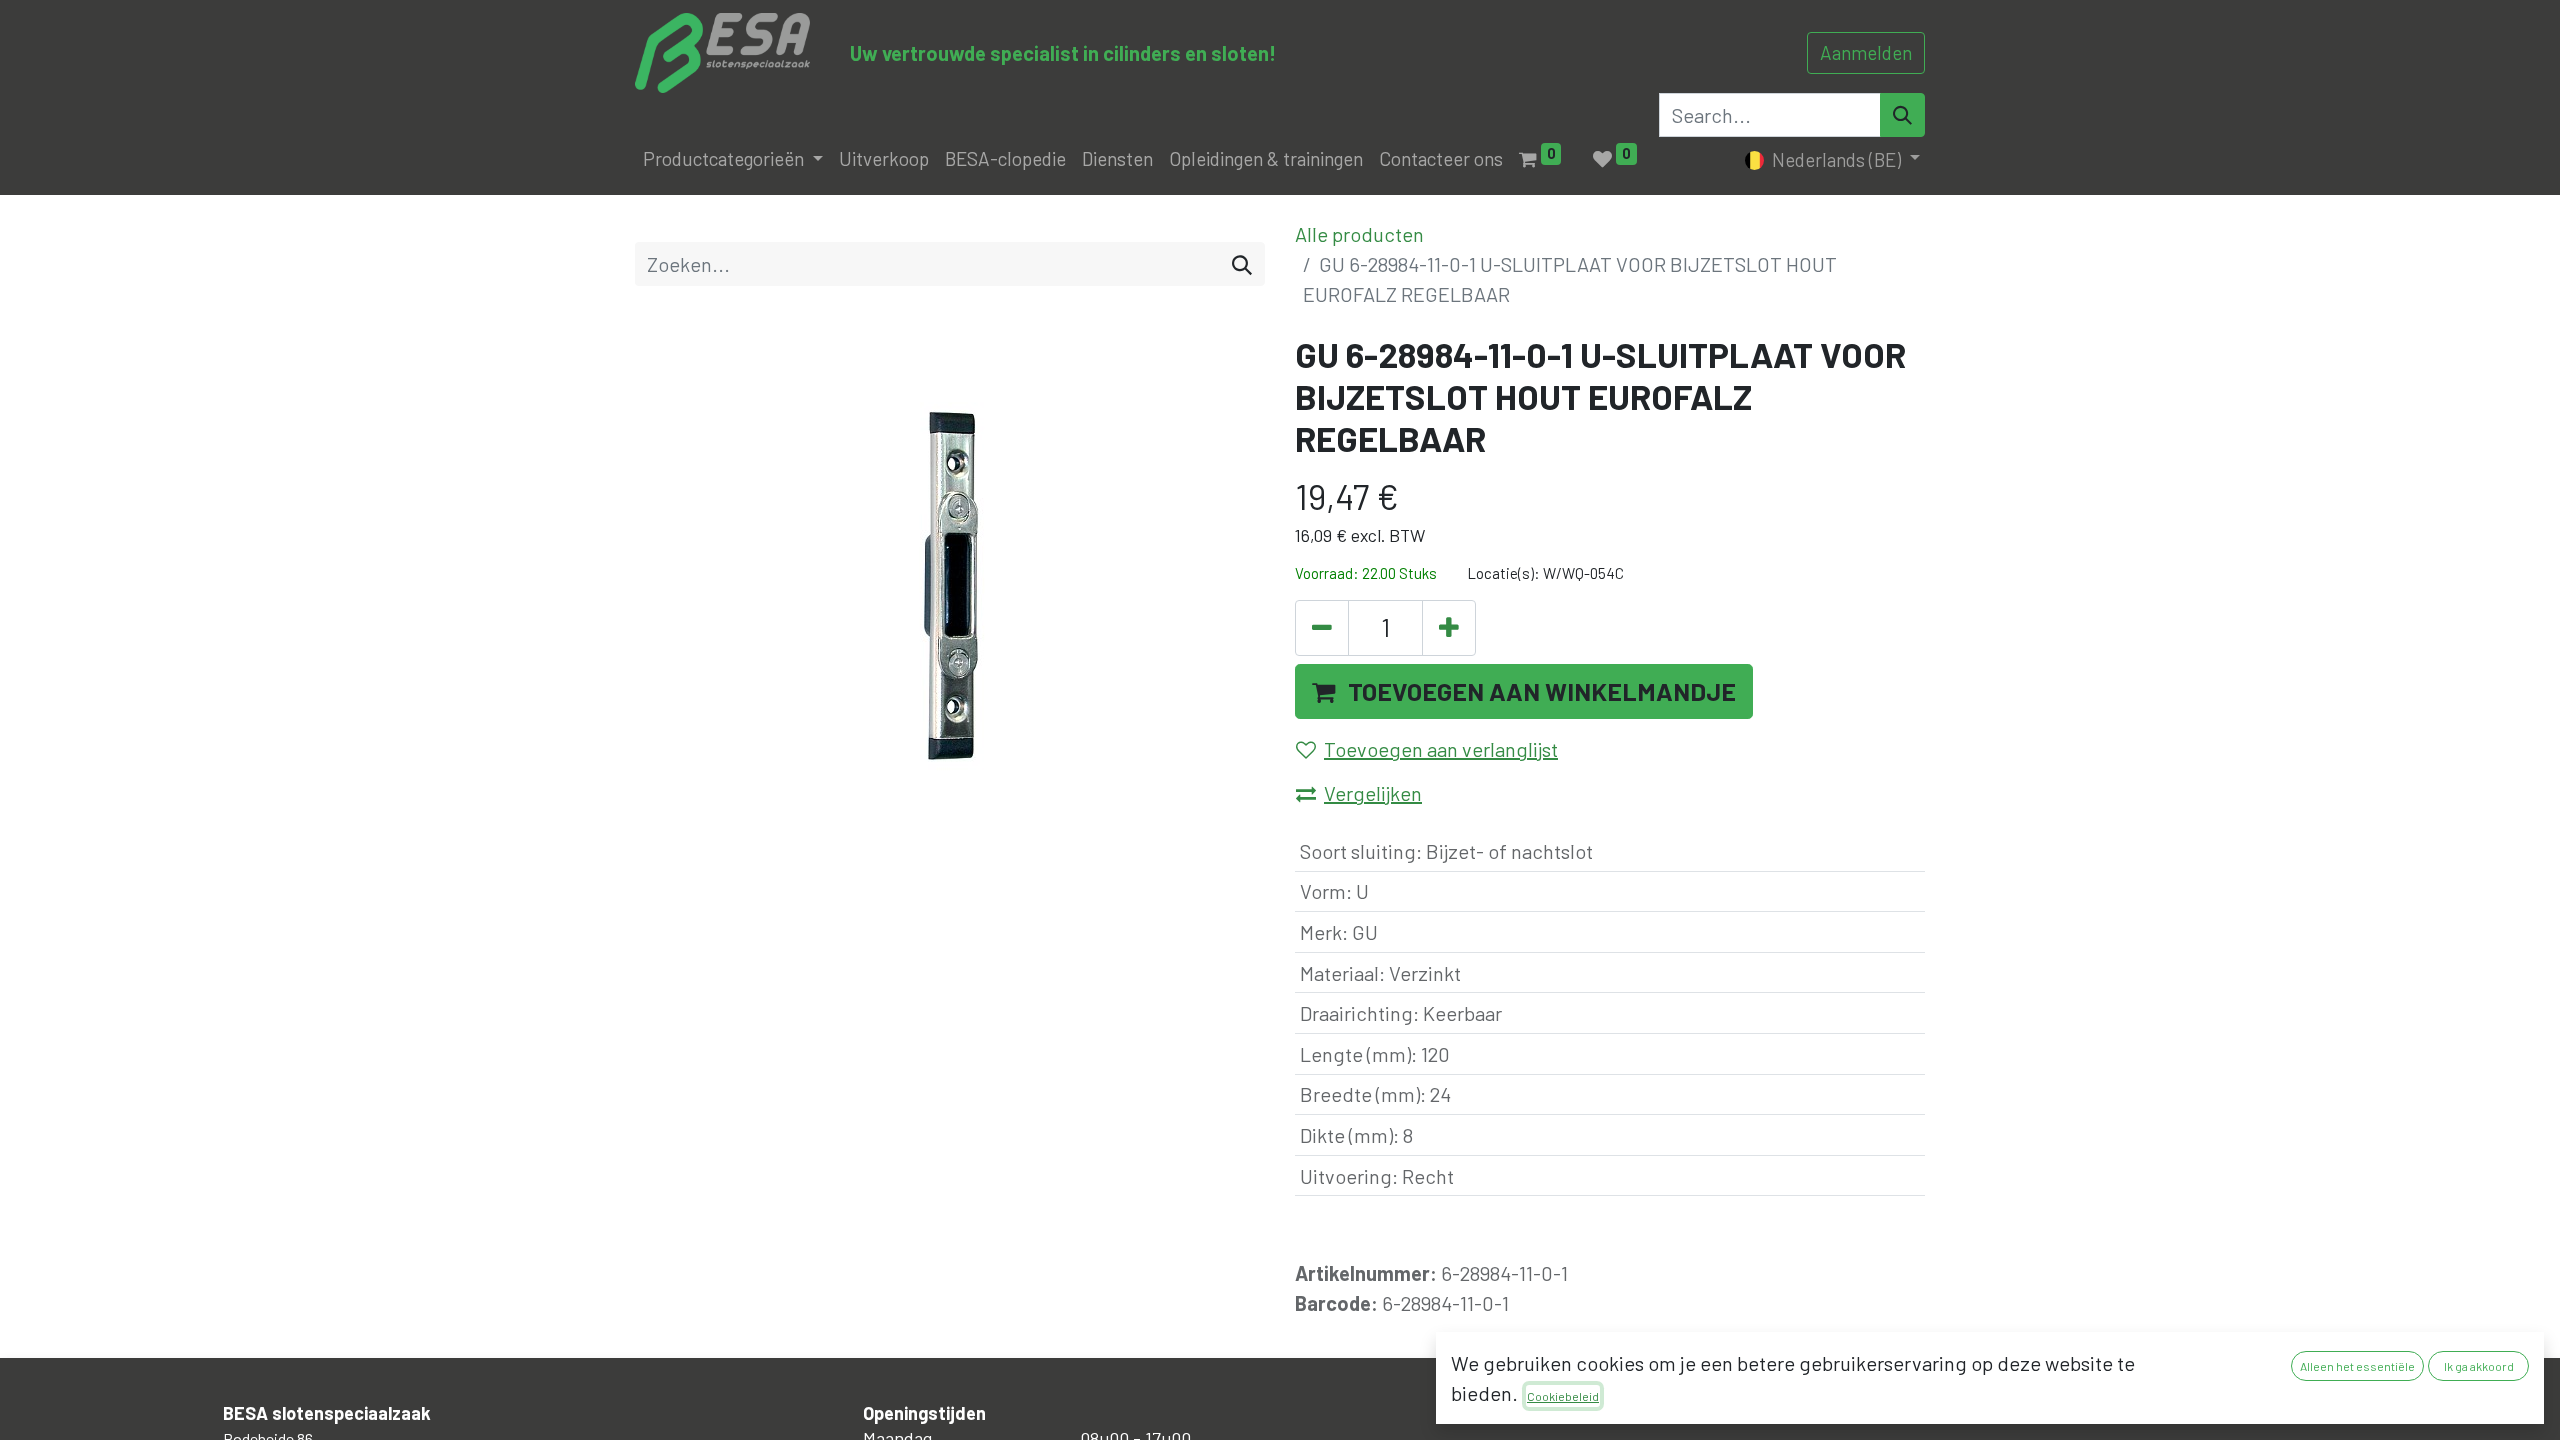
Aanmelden (1866, 52)
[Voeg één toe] (1449, 628)
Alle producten (1359, 234)
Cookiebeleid (1563, 1396)
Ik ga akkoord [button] (2479, 1366)
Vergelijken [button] (1373, 793)
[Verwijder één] (1322, 628)
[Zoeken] (1242, 264)
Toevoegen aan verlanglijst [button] (1441, 749)
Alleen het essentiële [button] (2357, 1366)
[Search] (1902, 115)
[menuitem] (884, 159)
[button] (1524, 692)
